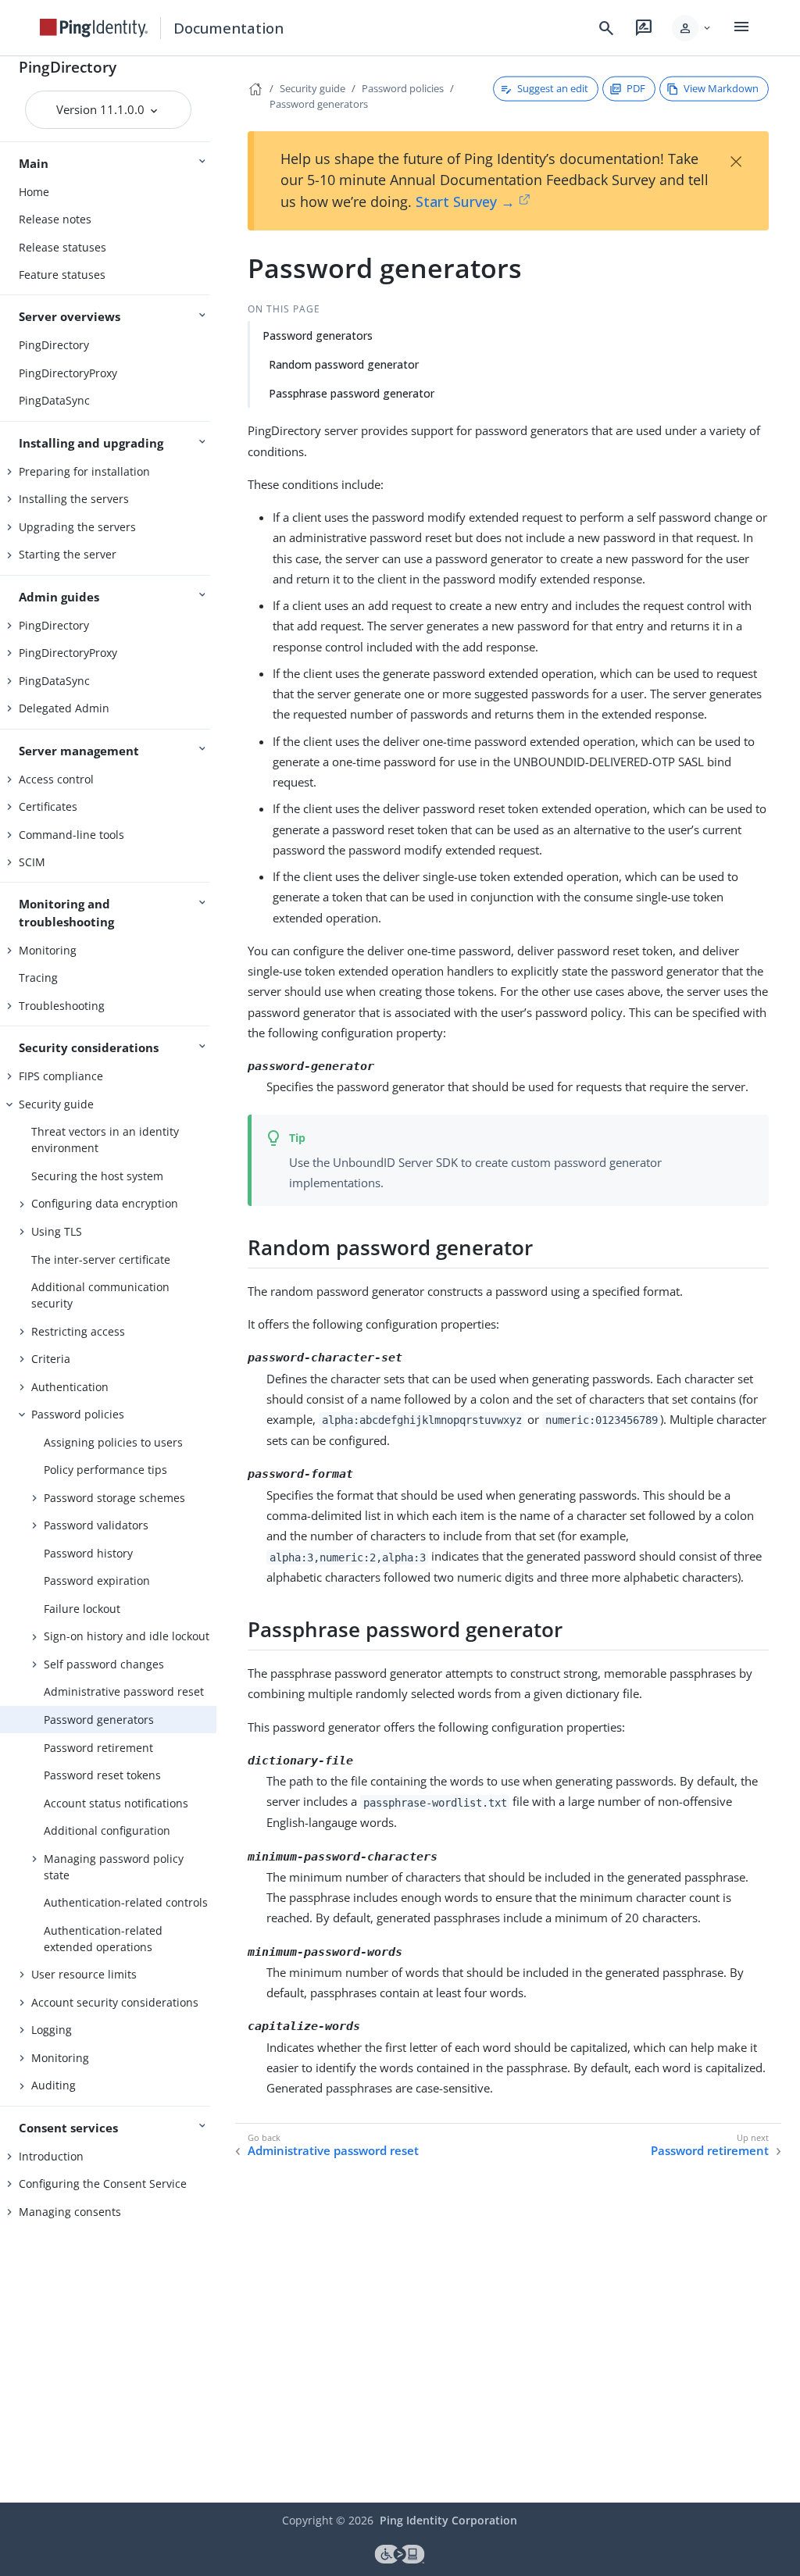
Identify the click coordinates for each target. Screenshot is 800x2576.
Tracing (38, 978)
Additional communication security (100, 1295)
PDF (636, 88)
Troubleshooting (62, 1006)
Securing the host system (97, 1176)
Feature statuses (62, 275)
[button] (693, 28)
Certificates (48, 806)
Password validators (96, 1525)
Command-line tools (71, 835)
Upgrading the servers (77, 527)
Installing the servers (74, 499)
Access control (56, 779)
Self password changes (104, 1664)
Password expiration (97, 1581)
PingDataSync (54, 400)
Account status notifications (116, 1803)
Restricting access (78, 1331)
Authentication (70, 1387)
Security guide (56, 1104)
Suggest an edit (553, 88)
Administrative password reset (124, 1691)
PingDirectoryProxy (68, 373)
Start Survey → (465, 202)
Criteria (51, 1359)
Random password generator (344, 364)
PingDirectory (68, 67)
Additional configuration (107, 1830)
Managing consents (70, 2212)
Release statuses (62, 247)
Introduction (51, 2156)
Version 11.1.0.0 (102, 109)
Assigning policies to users (113, 1442)
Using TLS (57, 1231)
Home (34, 192)
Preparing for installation (84, 471)
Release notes (55, 219)
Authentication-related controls (126, 1902)
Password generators (99, 1720)
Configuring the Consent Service (103, 2184)
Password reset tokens (102, 1775)
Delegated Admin (64, 708)
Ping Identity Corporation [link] (448, 2520)
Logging (52, 2030)
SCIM (32, 862)
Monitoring (48, 950)
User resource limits (84, 1974)
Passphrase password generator (352, 393)
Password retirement (98, 1748)
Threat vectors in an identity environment (105, 1140)
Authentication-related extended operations (103, 1939)
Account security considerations (115, 2002)
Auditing (54, 2085)
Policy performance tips (105, 1470)
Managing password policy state (114, 1867)
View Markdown (721, 88)
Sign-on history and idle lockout (127, 1636)
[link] (94, 28)
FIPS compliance (61, 1076)
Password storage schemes (114, 1498)
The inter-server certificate (101, 1259)
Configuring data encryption (105, 1203)
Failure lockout (82, 1609)
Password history (88, 1553)
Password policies (78, 1414)
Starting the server (68, 554)
